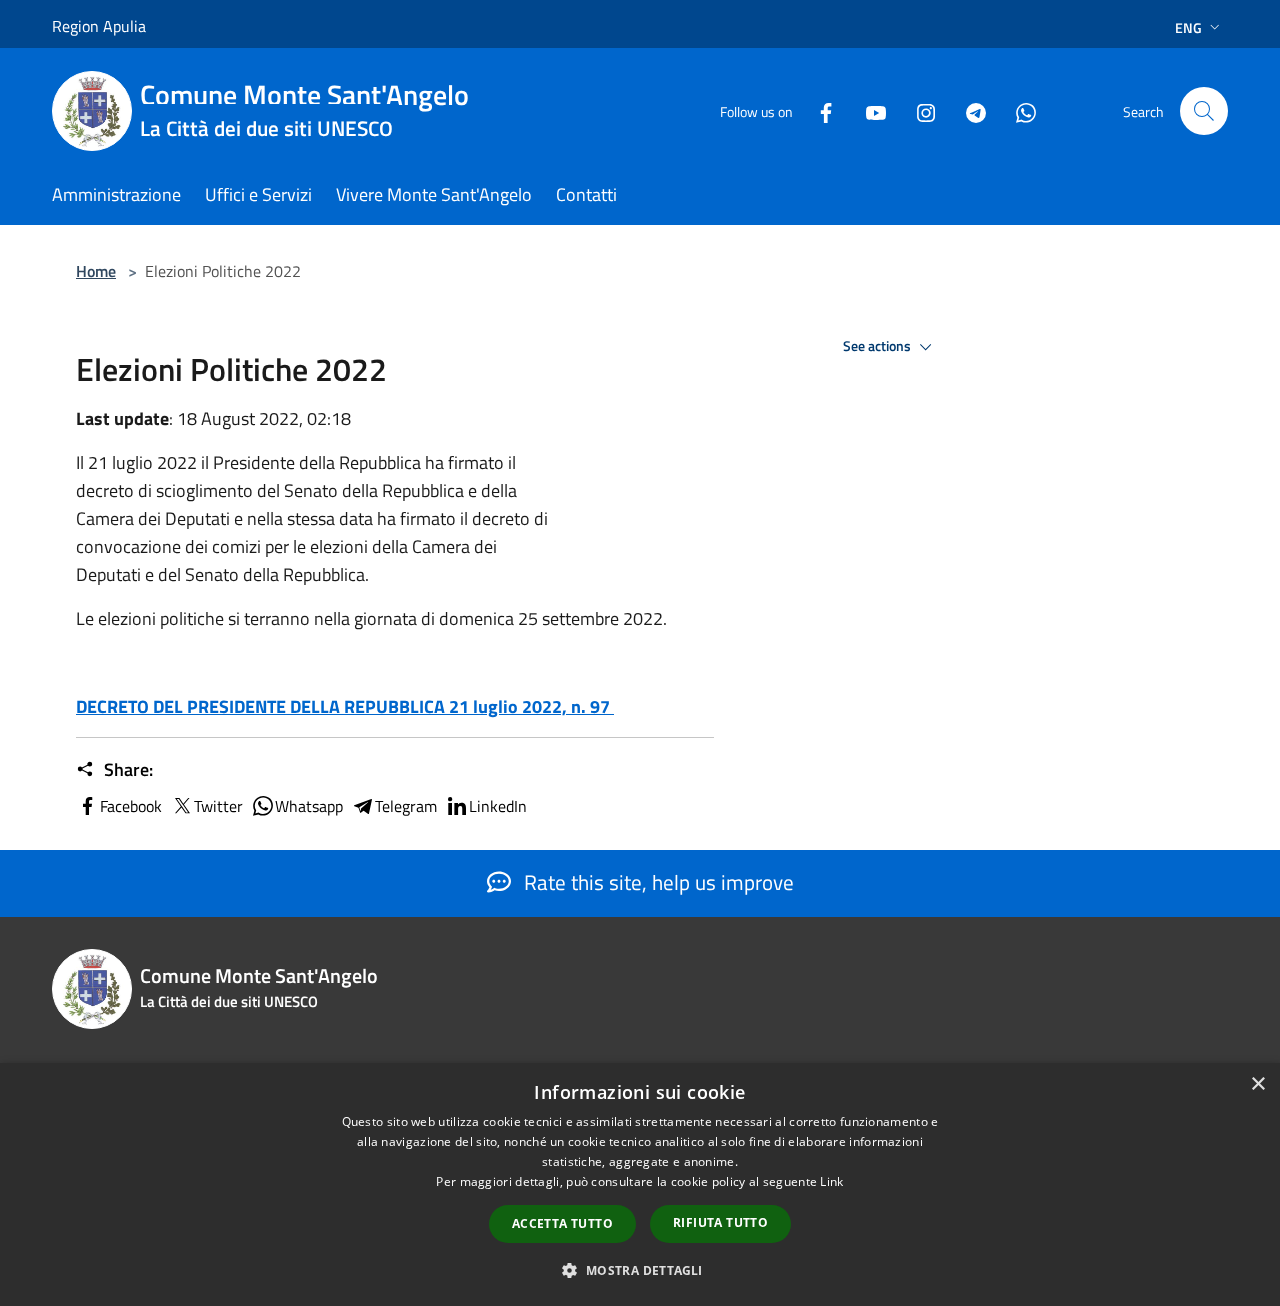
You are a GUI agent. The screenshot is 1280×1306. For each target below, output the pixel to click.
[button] (639, 1270)
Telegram (406, 806)
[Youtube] (868, 110)
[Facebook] (818, 110)
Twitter (218, 806)
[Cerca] (1204, 111)
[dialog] (640, 1184)
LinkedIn (498, 806)
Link (831, 1181)
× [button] (1257, 1084)
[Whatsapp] (1018, 110)
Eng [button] (1188, 27)
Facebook (131, 806)
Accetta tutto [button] (562, 1223)
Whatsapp (309, 806)
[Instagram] (918, 110)
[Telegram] (968, 110)
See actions (878, 346)
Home (96, 271)
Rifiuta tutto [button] (720, 1222)
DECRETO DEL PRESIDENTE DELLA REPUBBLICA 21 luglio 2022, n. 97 (345, 706)
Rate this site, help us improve (656, 882)
